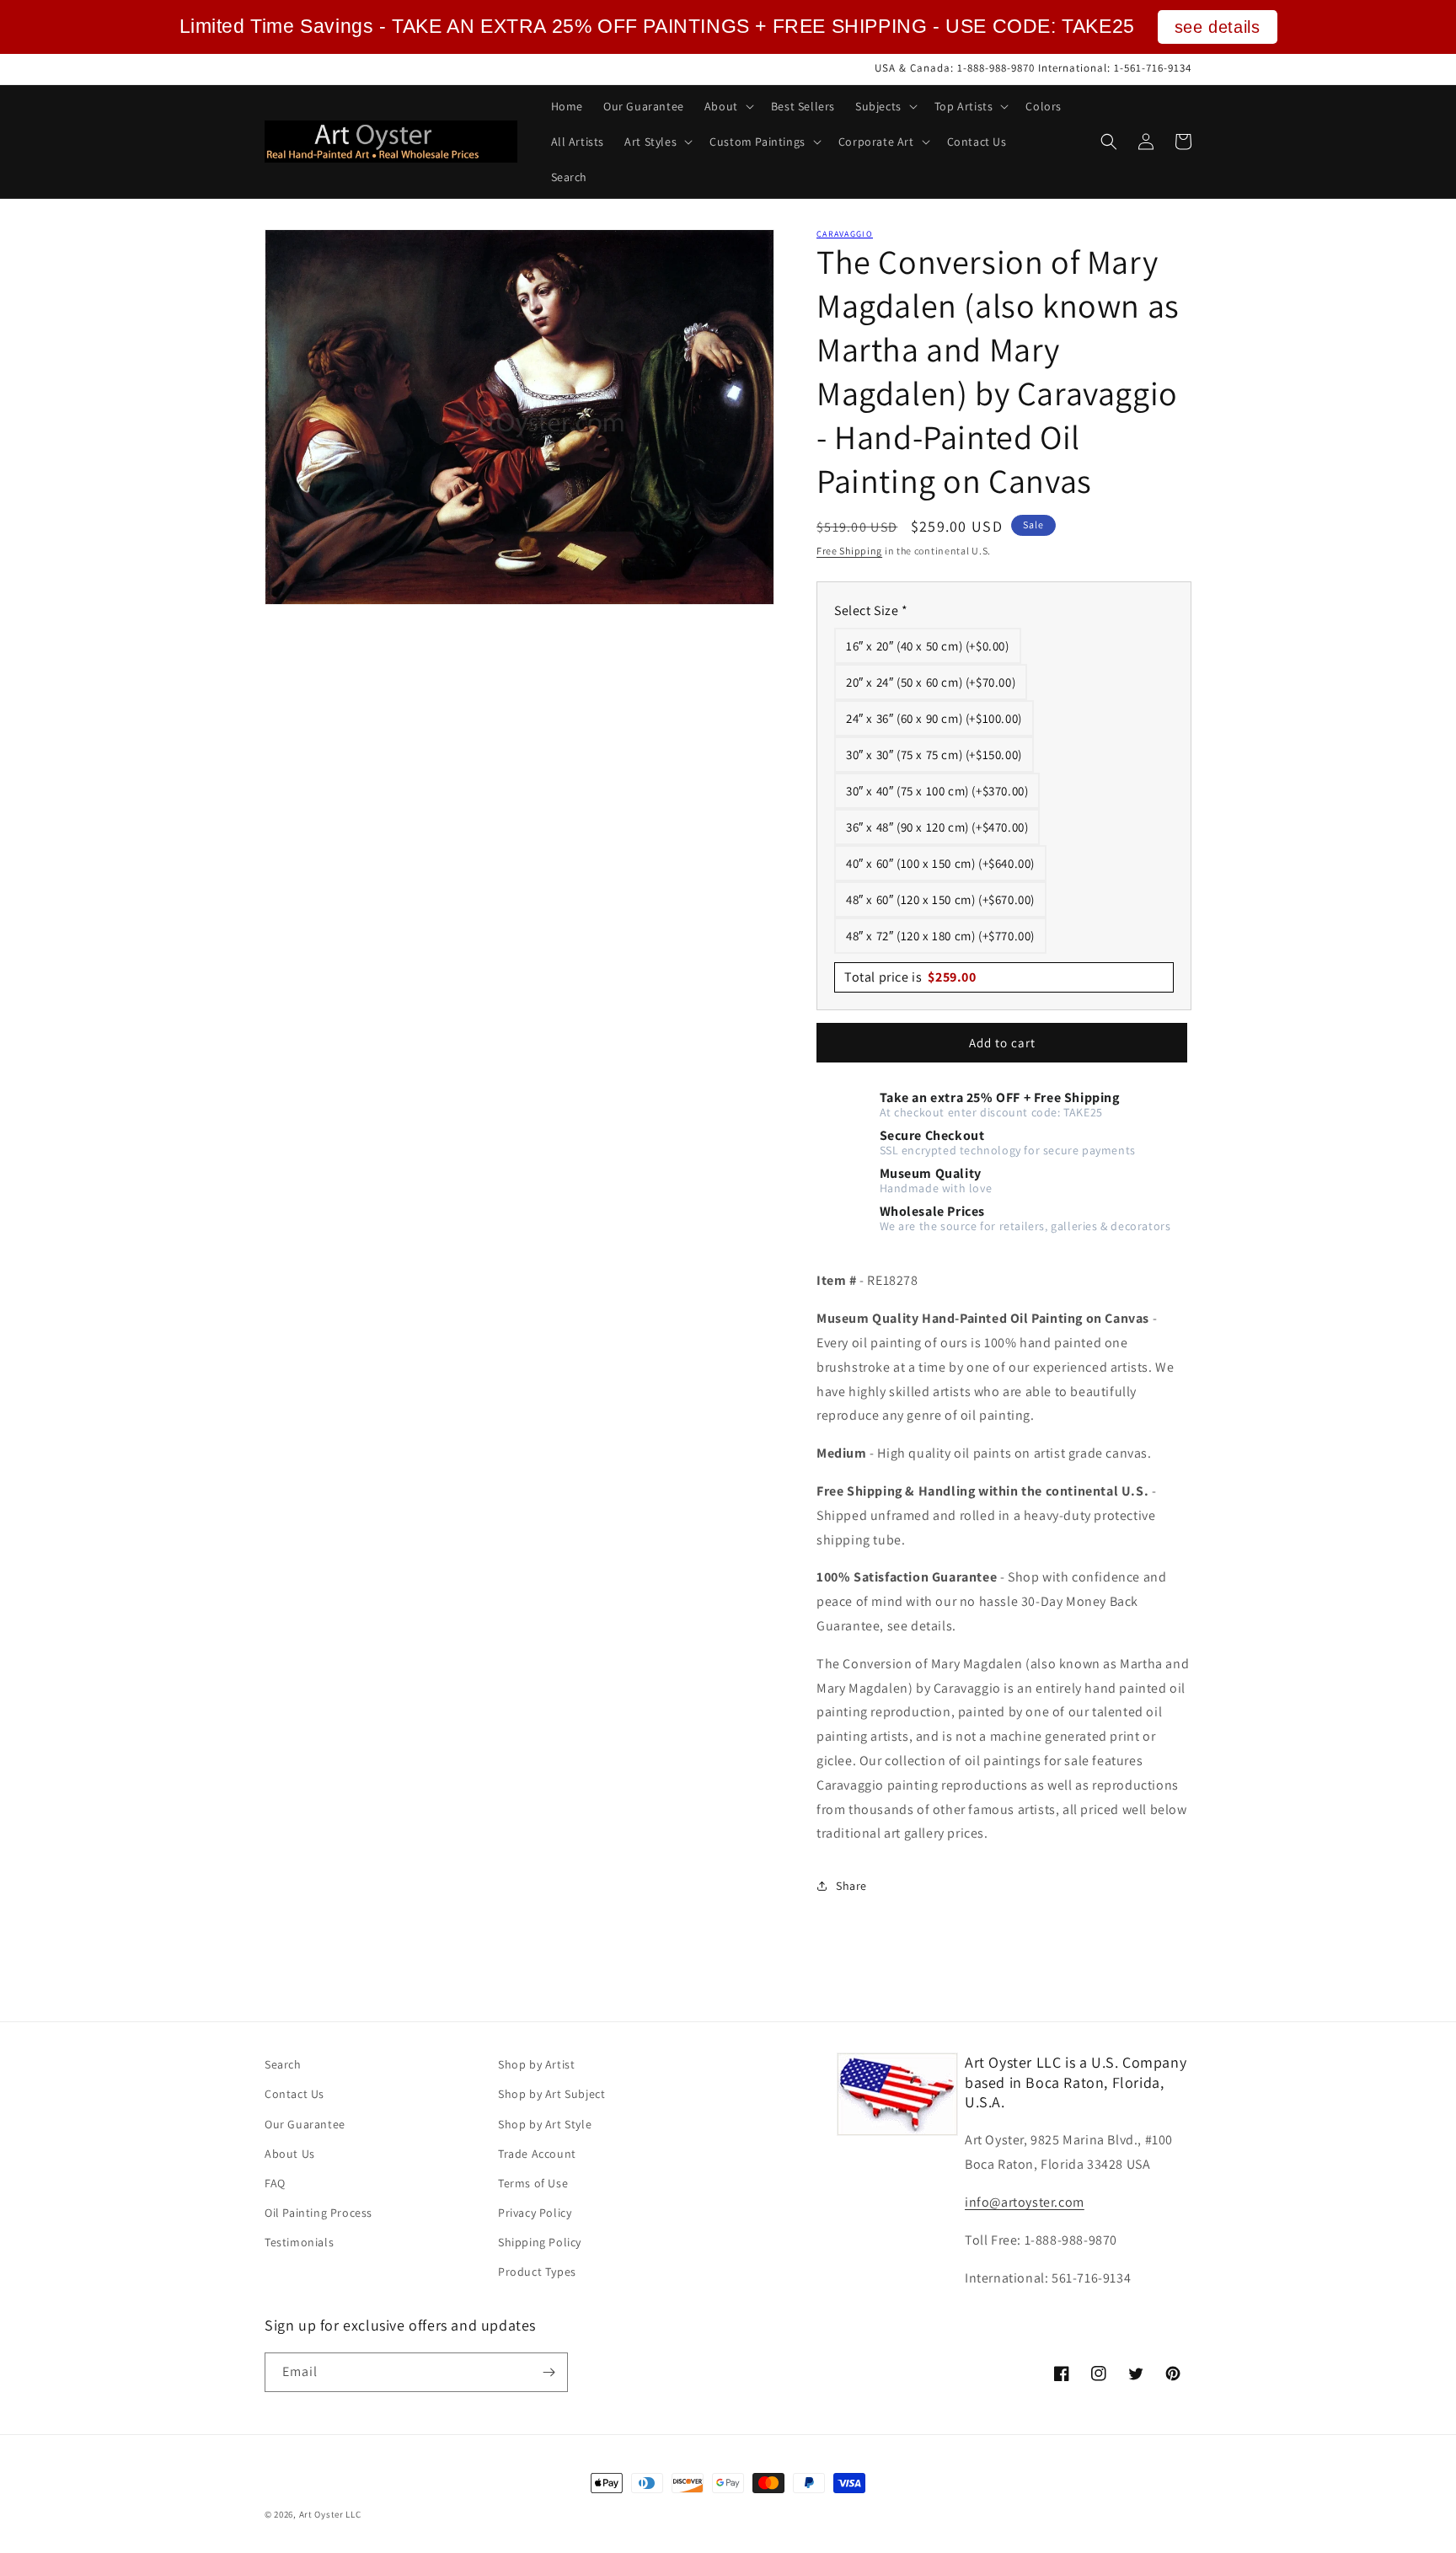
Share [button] (851, 1886)
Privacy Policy (535, 2213)
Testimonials (299, 2242)
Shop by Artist (536, 2064)
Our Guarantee (305, 2124)
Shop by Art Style (545, 2124)
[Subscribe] (549, 2372)
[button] (728, 106)
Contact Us (294, 2094)
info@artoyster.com (1025, 2202)
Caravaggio (845, 234)
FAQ (275, 2183)
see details (1218, 27)
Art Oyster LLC (330, 2514)
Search (283, 2064)
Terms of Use (533, 2183)
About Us (290, 2154)
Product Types (537, 2272)
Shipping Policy (540, 2242)
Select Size (871, 610)
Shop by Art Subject (551, 2094)
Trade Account (537, 2154)
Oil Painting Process (318, 2213)
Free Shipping (849, 551)
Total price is (910, 977)
